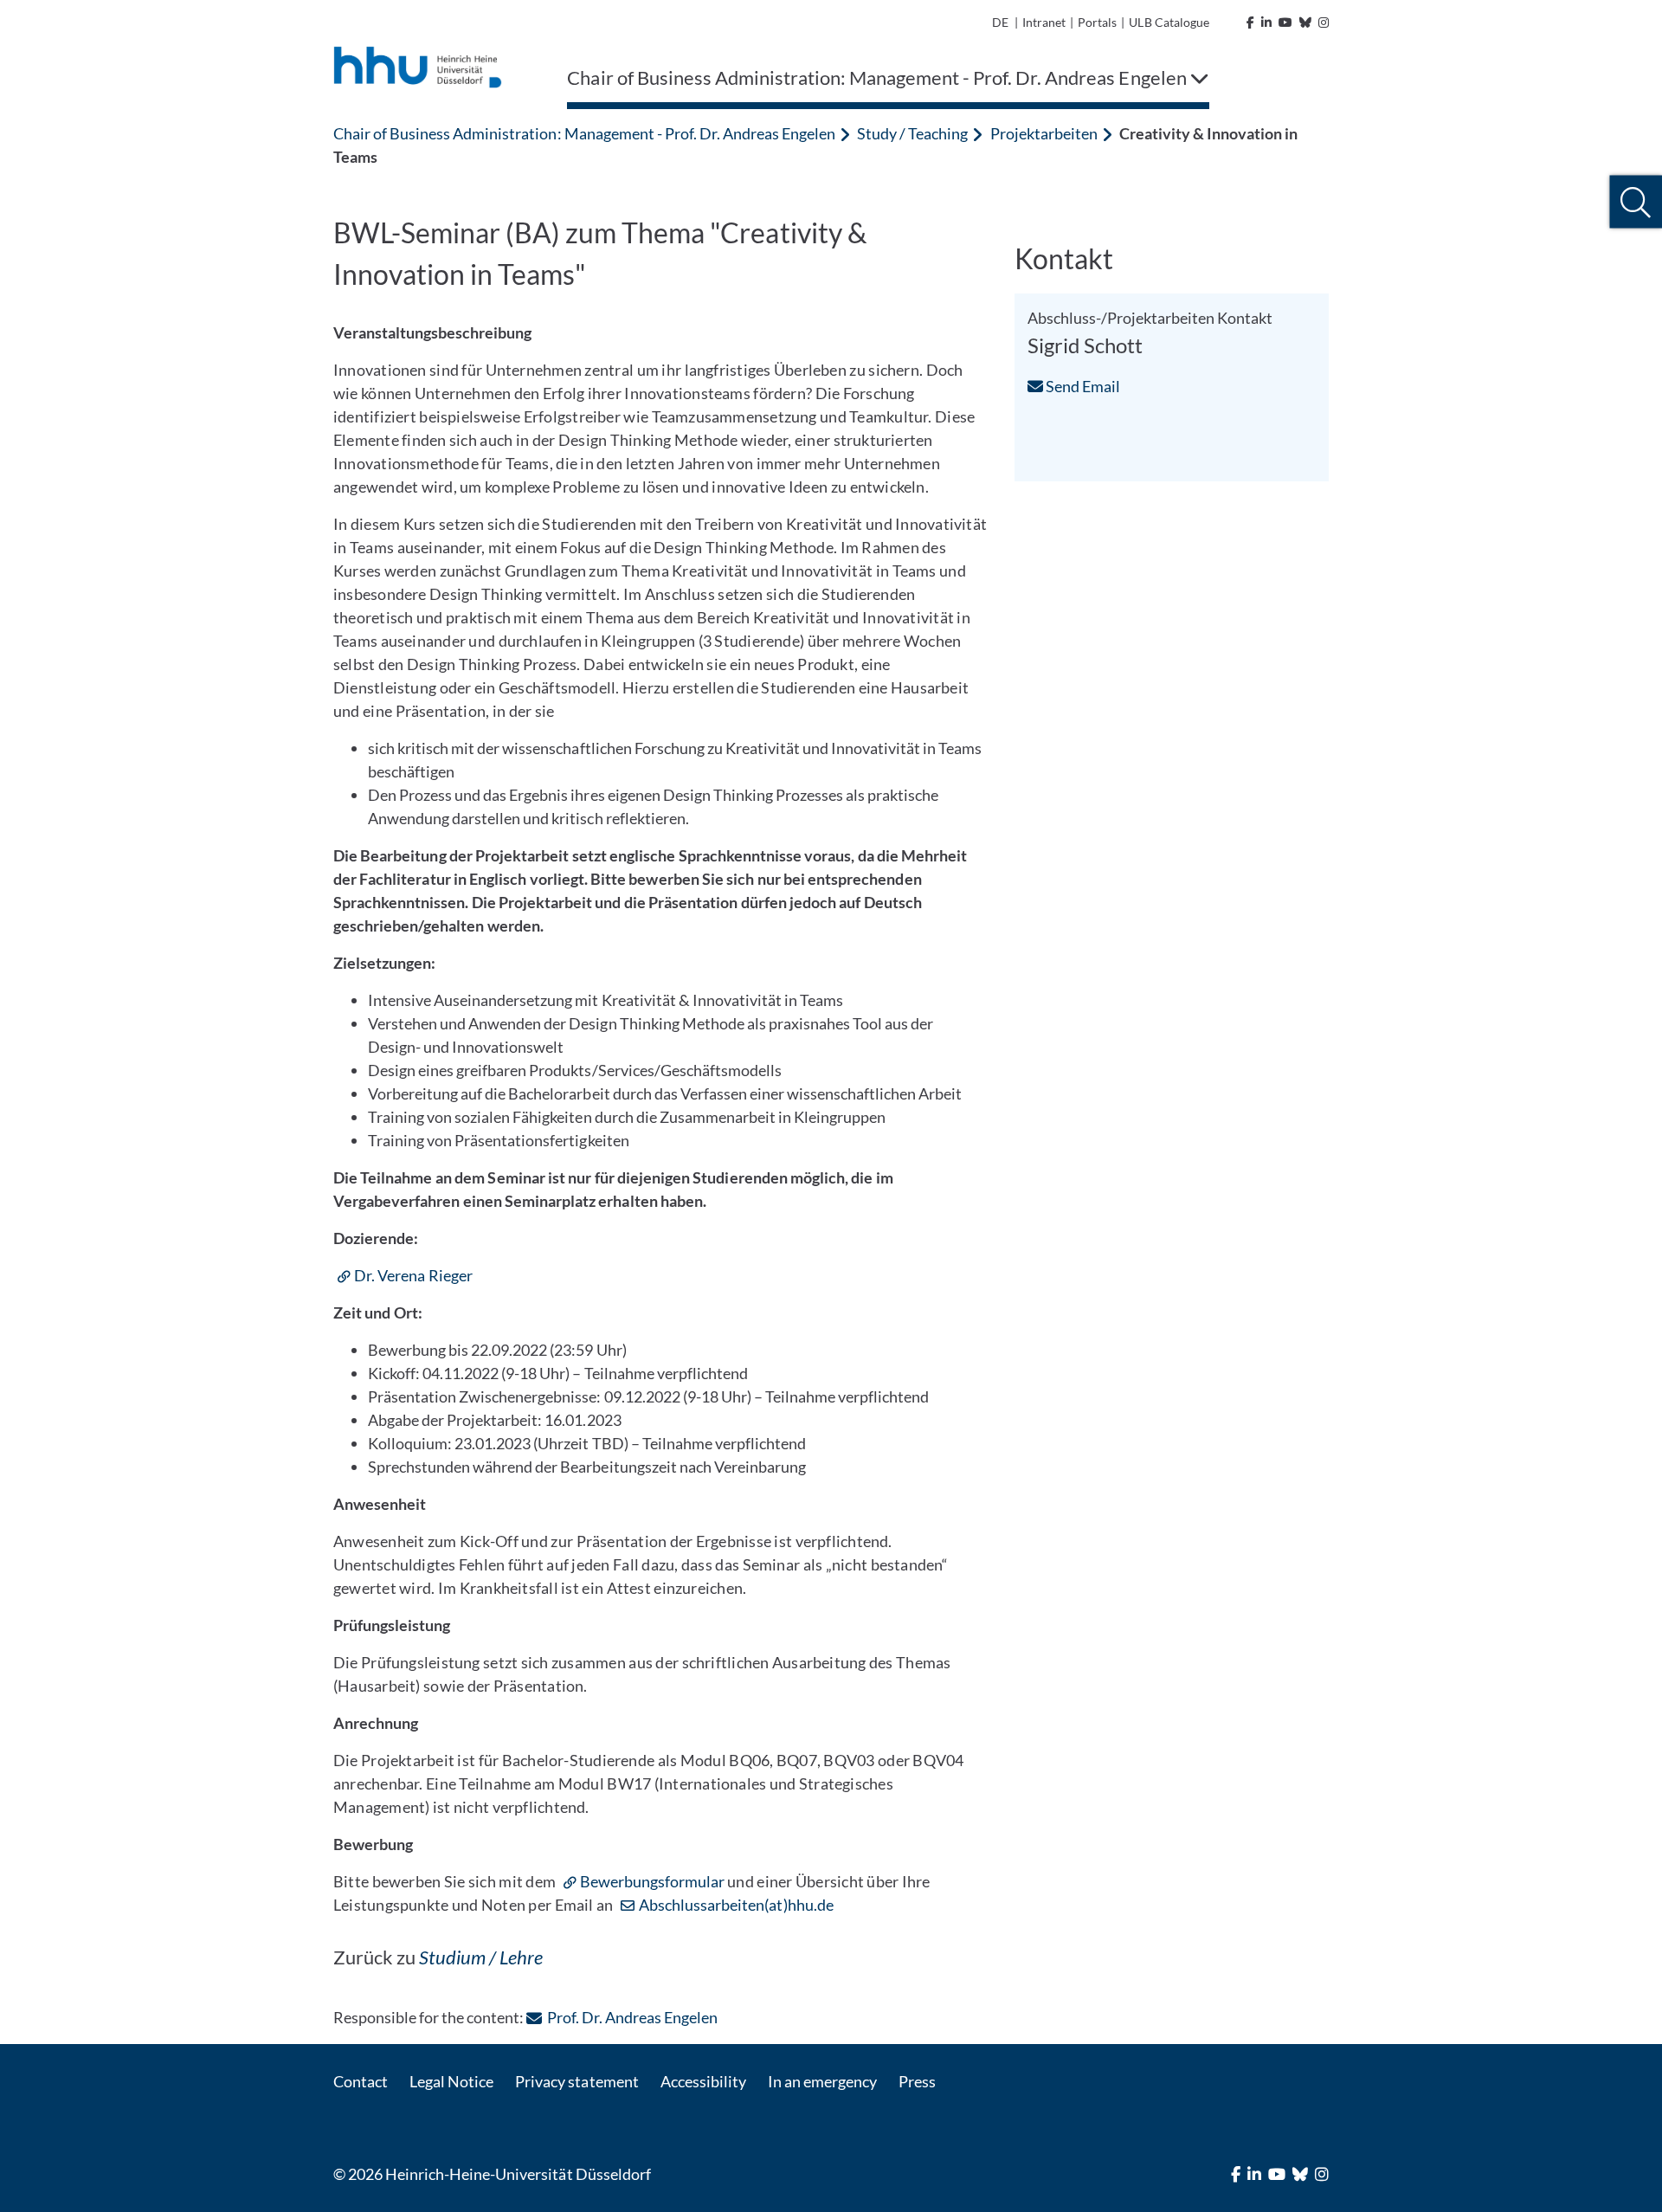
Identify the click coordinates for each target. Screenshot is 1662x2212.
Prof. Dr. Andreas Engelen (632, 2017)
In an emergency (822, 2081)
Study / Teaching (912, 133)
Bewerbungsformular (654, 1881)
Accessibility (703, 2081)
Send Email (1082, 386)
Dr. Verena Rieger (413, 1275)
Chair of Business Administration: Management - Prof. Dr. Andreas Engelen (584, 133)
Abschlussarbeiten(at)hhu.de (736, 1905)
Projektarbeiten (1044, 133)
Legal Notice (451, 2081)
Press (917, 2081)
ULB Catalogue (1169, 22)
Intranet (1044, 22)
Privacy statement (577, 2081)
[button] (1636, 202)
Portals (1097, 22)
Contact (361, 2081)
